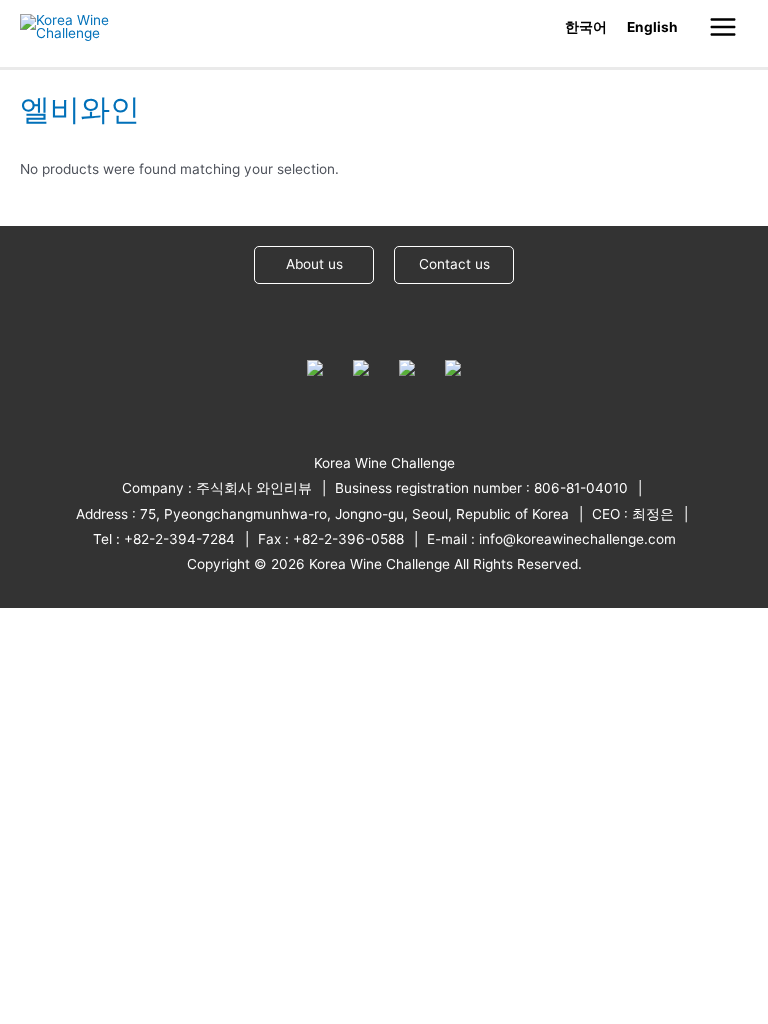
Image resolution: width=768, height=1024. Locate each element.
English (652, 27)
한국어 (586, 27)
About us (314, 264)
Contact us (454, 264)
